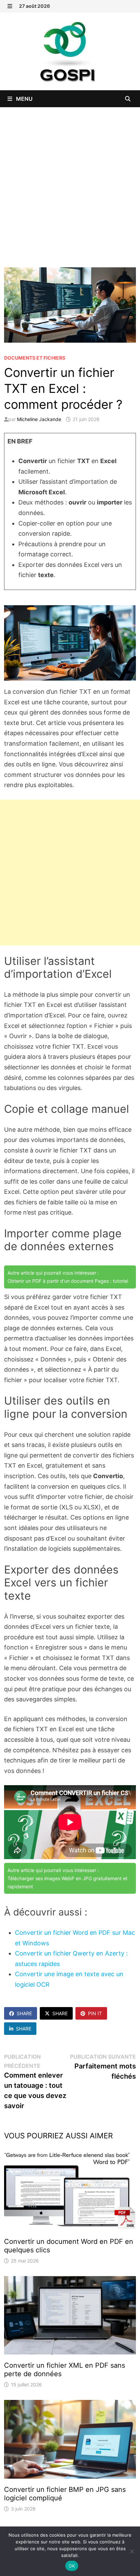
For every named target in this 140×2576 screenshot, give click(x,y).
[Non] (132, 2551)
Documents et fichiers (35, 358)
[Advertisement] (70, 180)
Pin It (95, 2013)
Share (24, 2013)
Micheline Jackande (39, 419)
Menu (24, 99)
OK (72, 2566)
